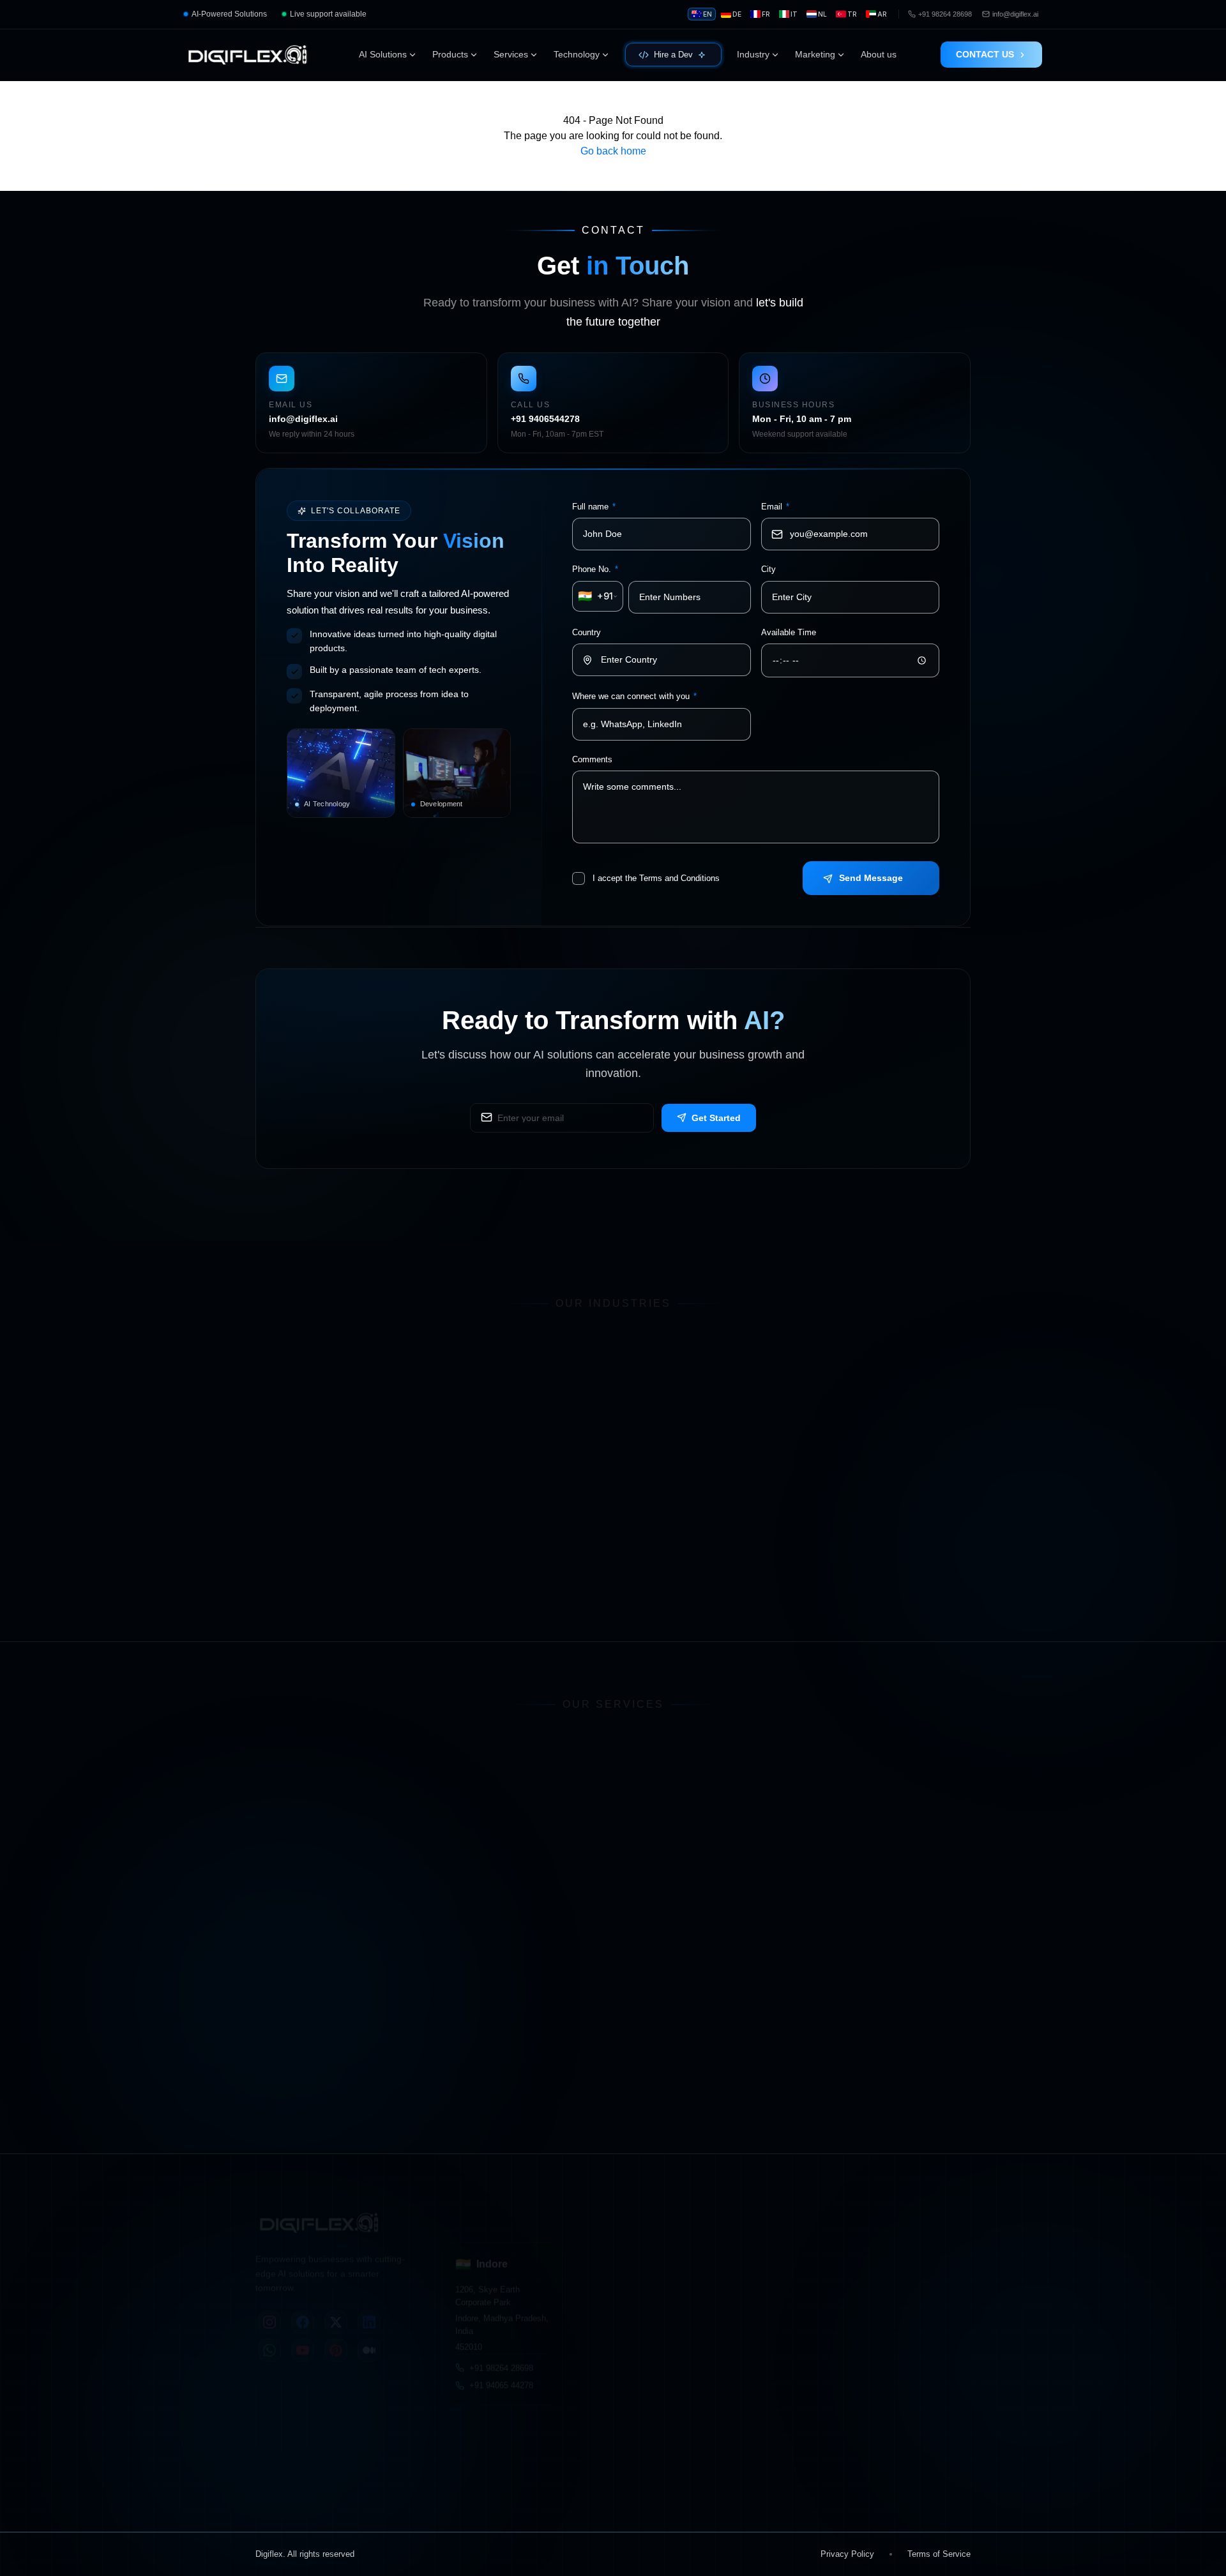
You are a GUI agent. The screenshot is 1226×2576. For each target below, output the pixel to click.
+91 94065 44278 (501, 2374)
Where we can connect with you (634, 697)
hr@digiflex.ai (935, 2465)
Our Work (337, 2483)
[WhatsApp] (269, 2333)
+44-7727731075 (908, 2361)
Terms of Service (939, 2554)
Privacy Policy (847, 2554)
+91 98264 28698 (501, 2356)
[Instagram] (269, 2305)
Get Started (716, 1117)
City (768, 570)
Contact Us (405, 2483)
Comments (592, 759)
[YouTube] (303, 2333)
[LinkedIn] (369, 2305)
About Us (274, 2483)
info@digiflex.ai (857, 2465)
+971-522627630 (636, 2361)
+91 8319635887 (940, 2481)
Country (587, 632)
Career (467, 2483)
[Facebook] (303, 2305)
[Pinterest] (336, 2333)
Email (775, 507)
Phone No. (595, 570)
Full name (594, 507)
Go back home (613, 151)
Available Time (789, 632)
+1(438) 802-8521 (774, 2361)
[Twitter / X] (336, 2305)
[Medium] (369, 2333)
